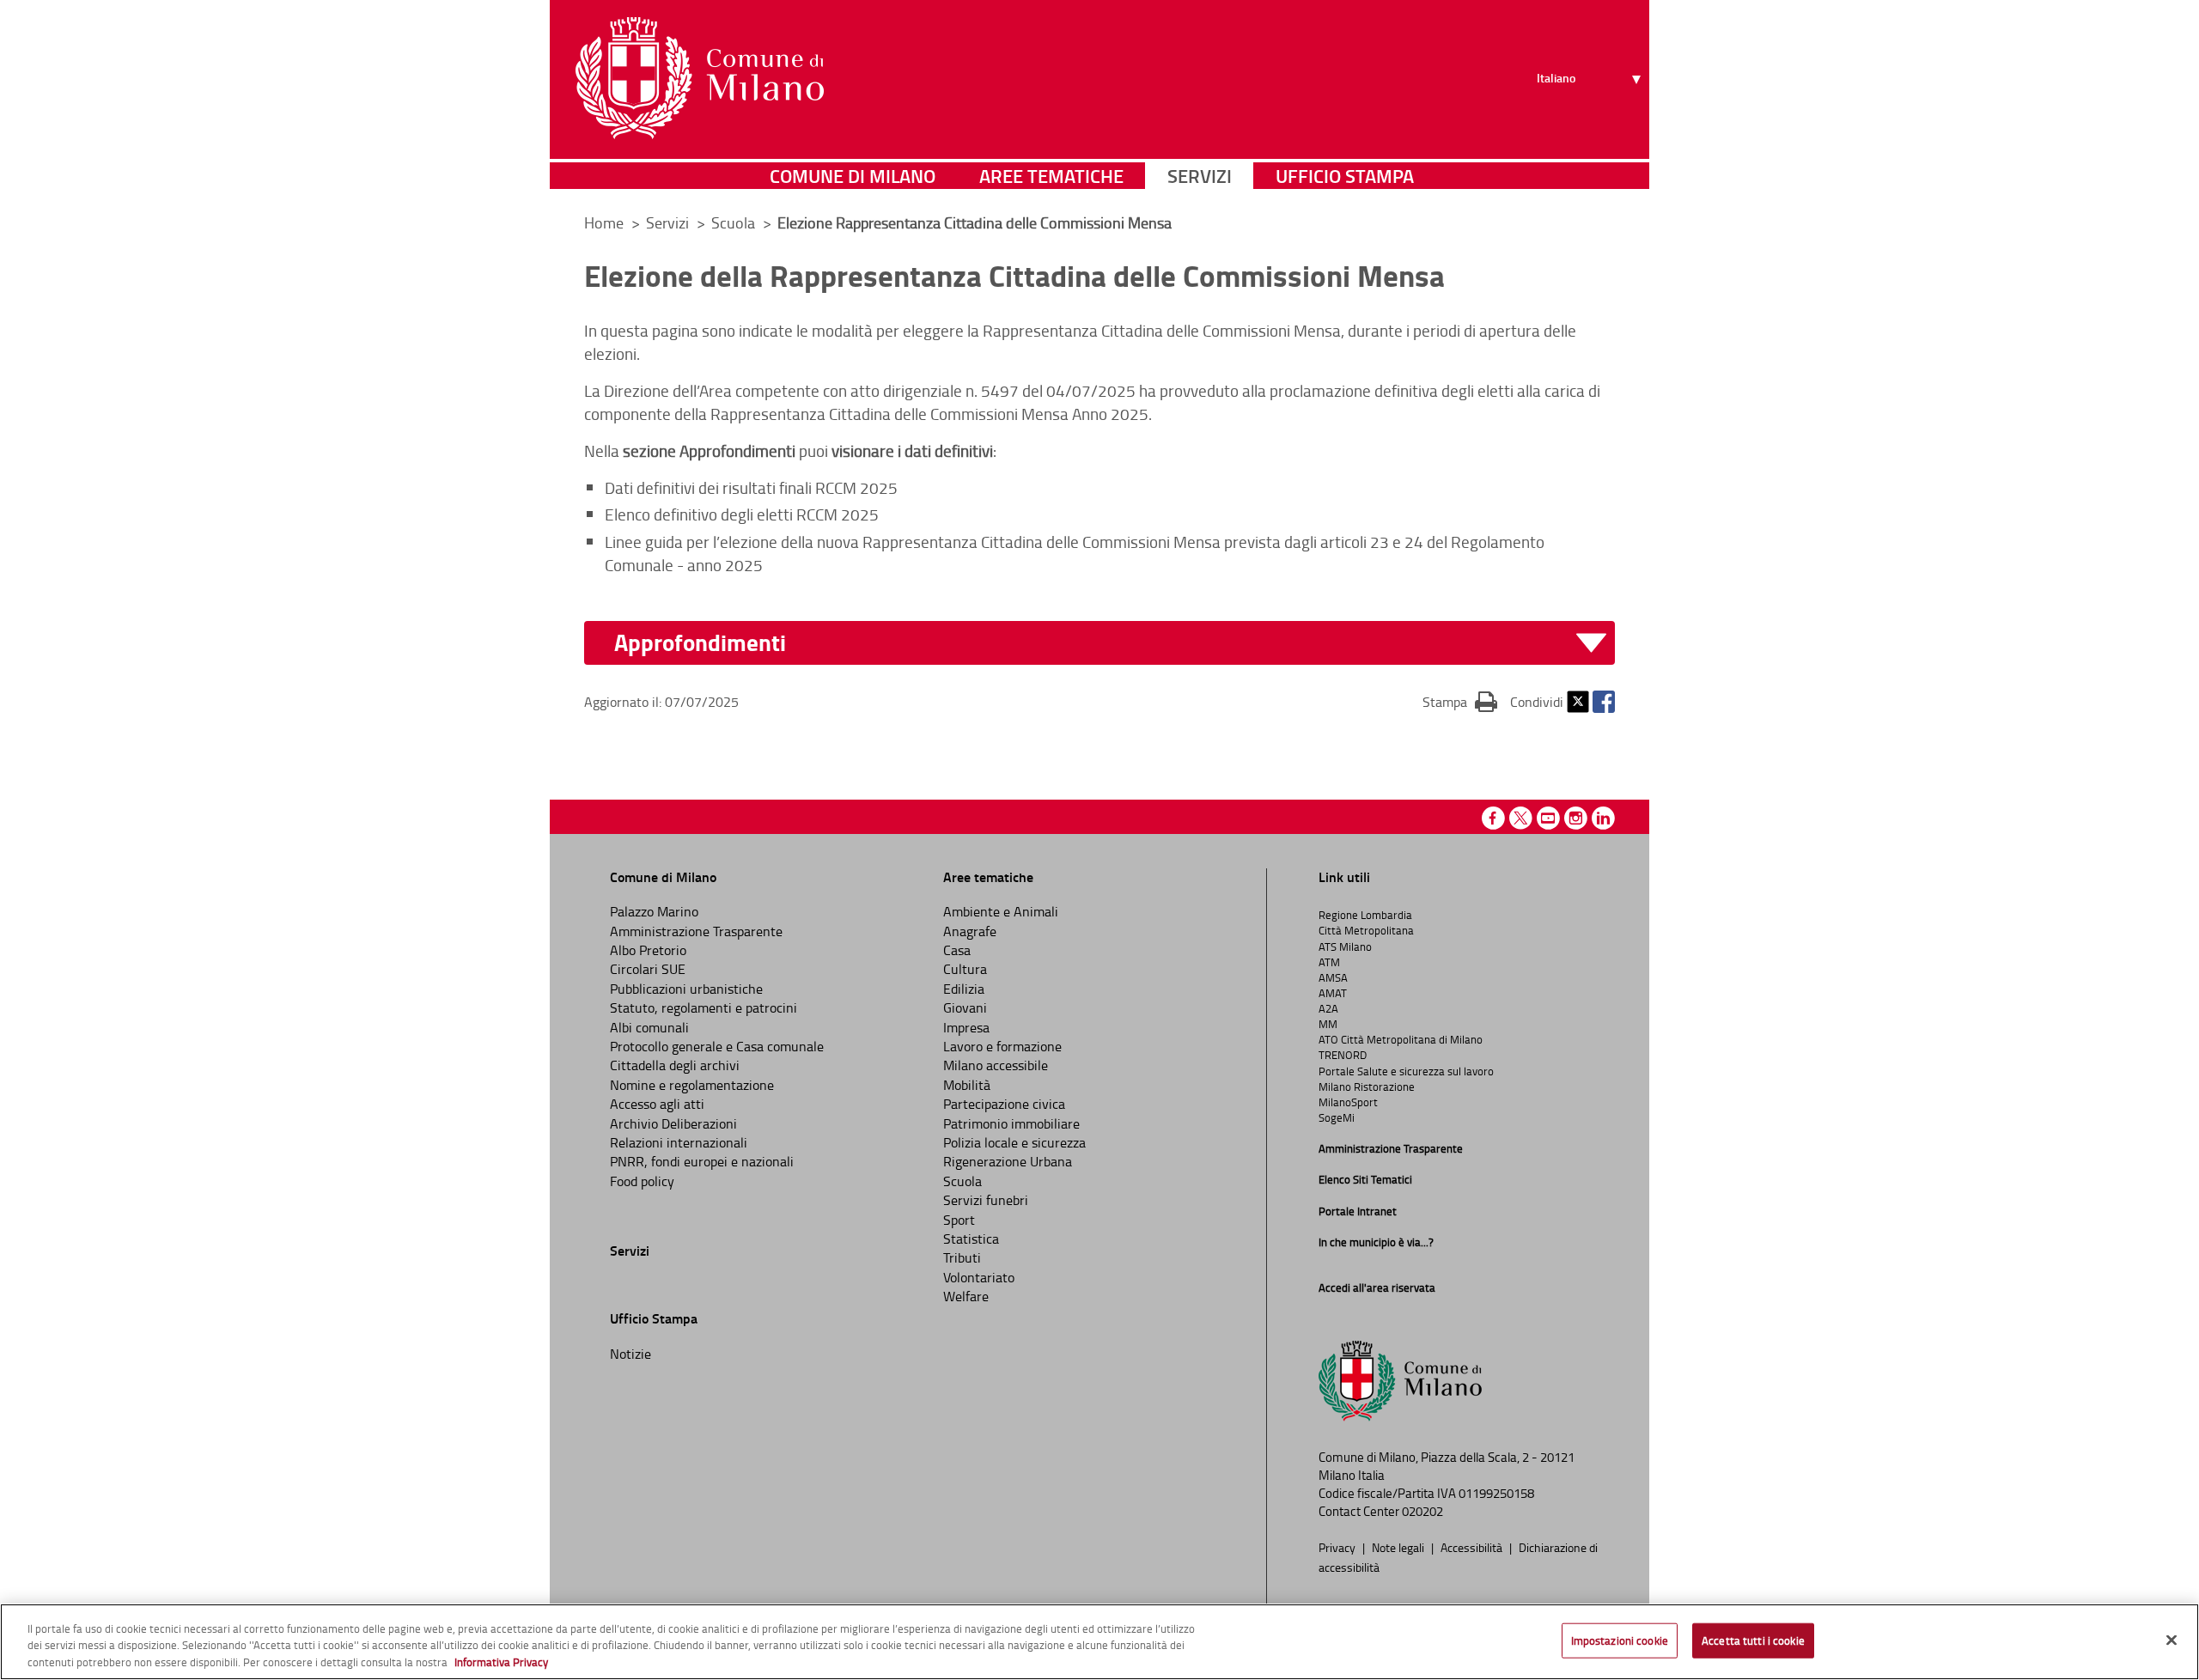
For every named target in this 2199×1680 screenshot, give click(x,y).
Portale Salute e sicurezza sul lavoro (1406, 1071)
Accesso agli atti (657, 1104)
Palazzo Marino (654, 911)
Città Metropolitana (1366, 930)
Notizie (630, 1354)
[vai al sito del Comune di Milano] (700, 78)
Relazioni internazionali (679, 1142)
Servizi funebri (986, 1200)
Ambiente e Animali (1001, 911)
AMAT (1333, 993)
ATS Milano (1345, 947)
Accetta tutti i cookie (1753, 1640)
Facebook (1604, 702)
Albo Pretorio (648, 950)
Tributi (962, 1257)
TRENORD (1343, 1055)
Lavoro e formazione (1002, 1046)
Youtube (1548, 818)
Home (604, 222)
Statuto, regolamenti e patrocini (704, 1007)
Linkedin (1603, 818)
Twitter (1578, 702)
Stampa (1460, 701)
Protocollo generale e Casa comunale (717, 1046)
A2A (1328, 1008)
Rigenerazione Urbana (1008, 1161)
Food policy (642, 1181)
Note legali (1399, 1547)
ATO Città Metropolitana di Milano (1401, 1039)
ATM (1329, 962)
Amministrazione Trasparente (696, 931)
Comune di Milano (853, 176)
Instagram (1576, 818)
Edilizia (964, 989)
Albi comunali (649, 1027)
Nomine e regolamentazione (692, 1085)
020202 (1422, 1511)
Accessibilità (1473, 1547)
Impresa (966, 1027)
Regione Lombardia (1365, 915)
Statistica (971, 1239)
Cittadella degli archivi (675, 1065)
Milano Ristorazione (1367, 1087)
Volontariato (979, 1277)
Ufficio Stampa (1345, 176)
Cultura (965, 969)
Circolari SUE (648, 969)
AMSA (1333, 977)
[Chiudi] (2172, 1640)
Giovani (965, 1007)
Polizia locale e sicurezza (1014, 1142)
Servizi (1200, 176)
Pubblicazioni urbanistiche (686, 989)
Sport (959, 1220)
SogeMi (1337, 1117)
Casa (957, 950)
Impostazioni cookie (1620, 1640)
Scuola (962, 1181)
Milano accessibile (996, 1065)
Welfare (966, 1296)
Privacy (1338, 1547)
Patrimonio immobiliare (1011, 1123)
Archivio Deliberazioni (673, 1123)
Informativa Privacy (501, 1662)
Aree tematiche (1051, 176)
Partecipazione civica (1004, 1104)
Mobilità (967, 1085)
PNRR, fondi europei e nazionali (702, 1161)
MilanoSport (1348, 1102)
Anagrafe (970, 931)
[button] (1110, 643)
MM (1328, 1024)
